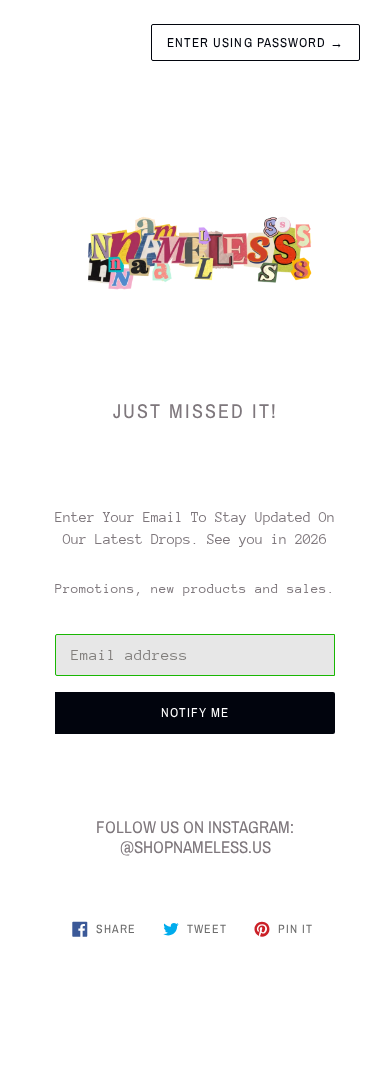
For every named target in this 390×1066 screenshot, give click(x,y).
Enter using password (255, 42)
